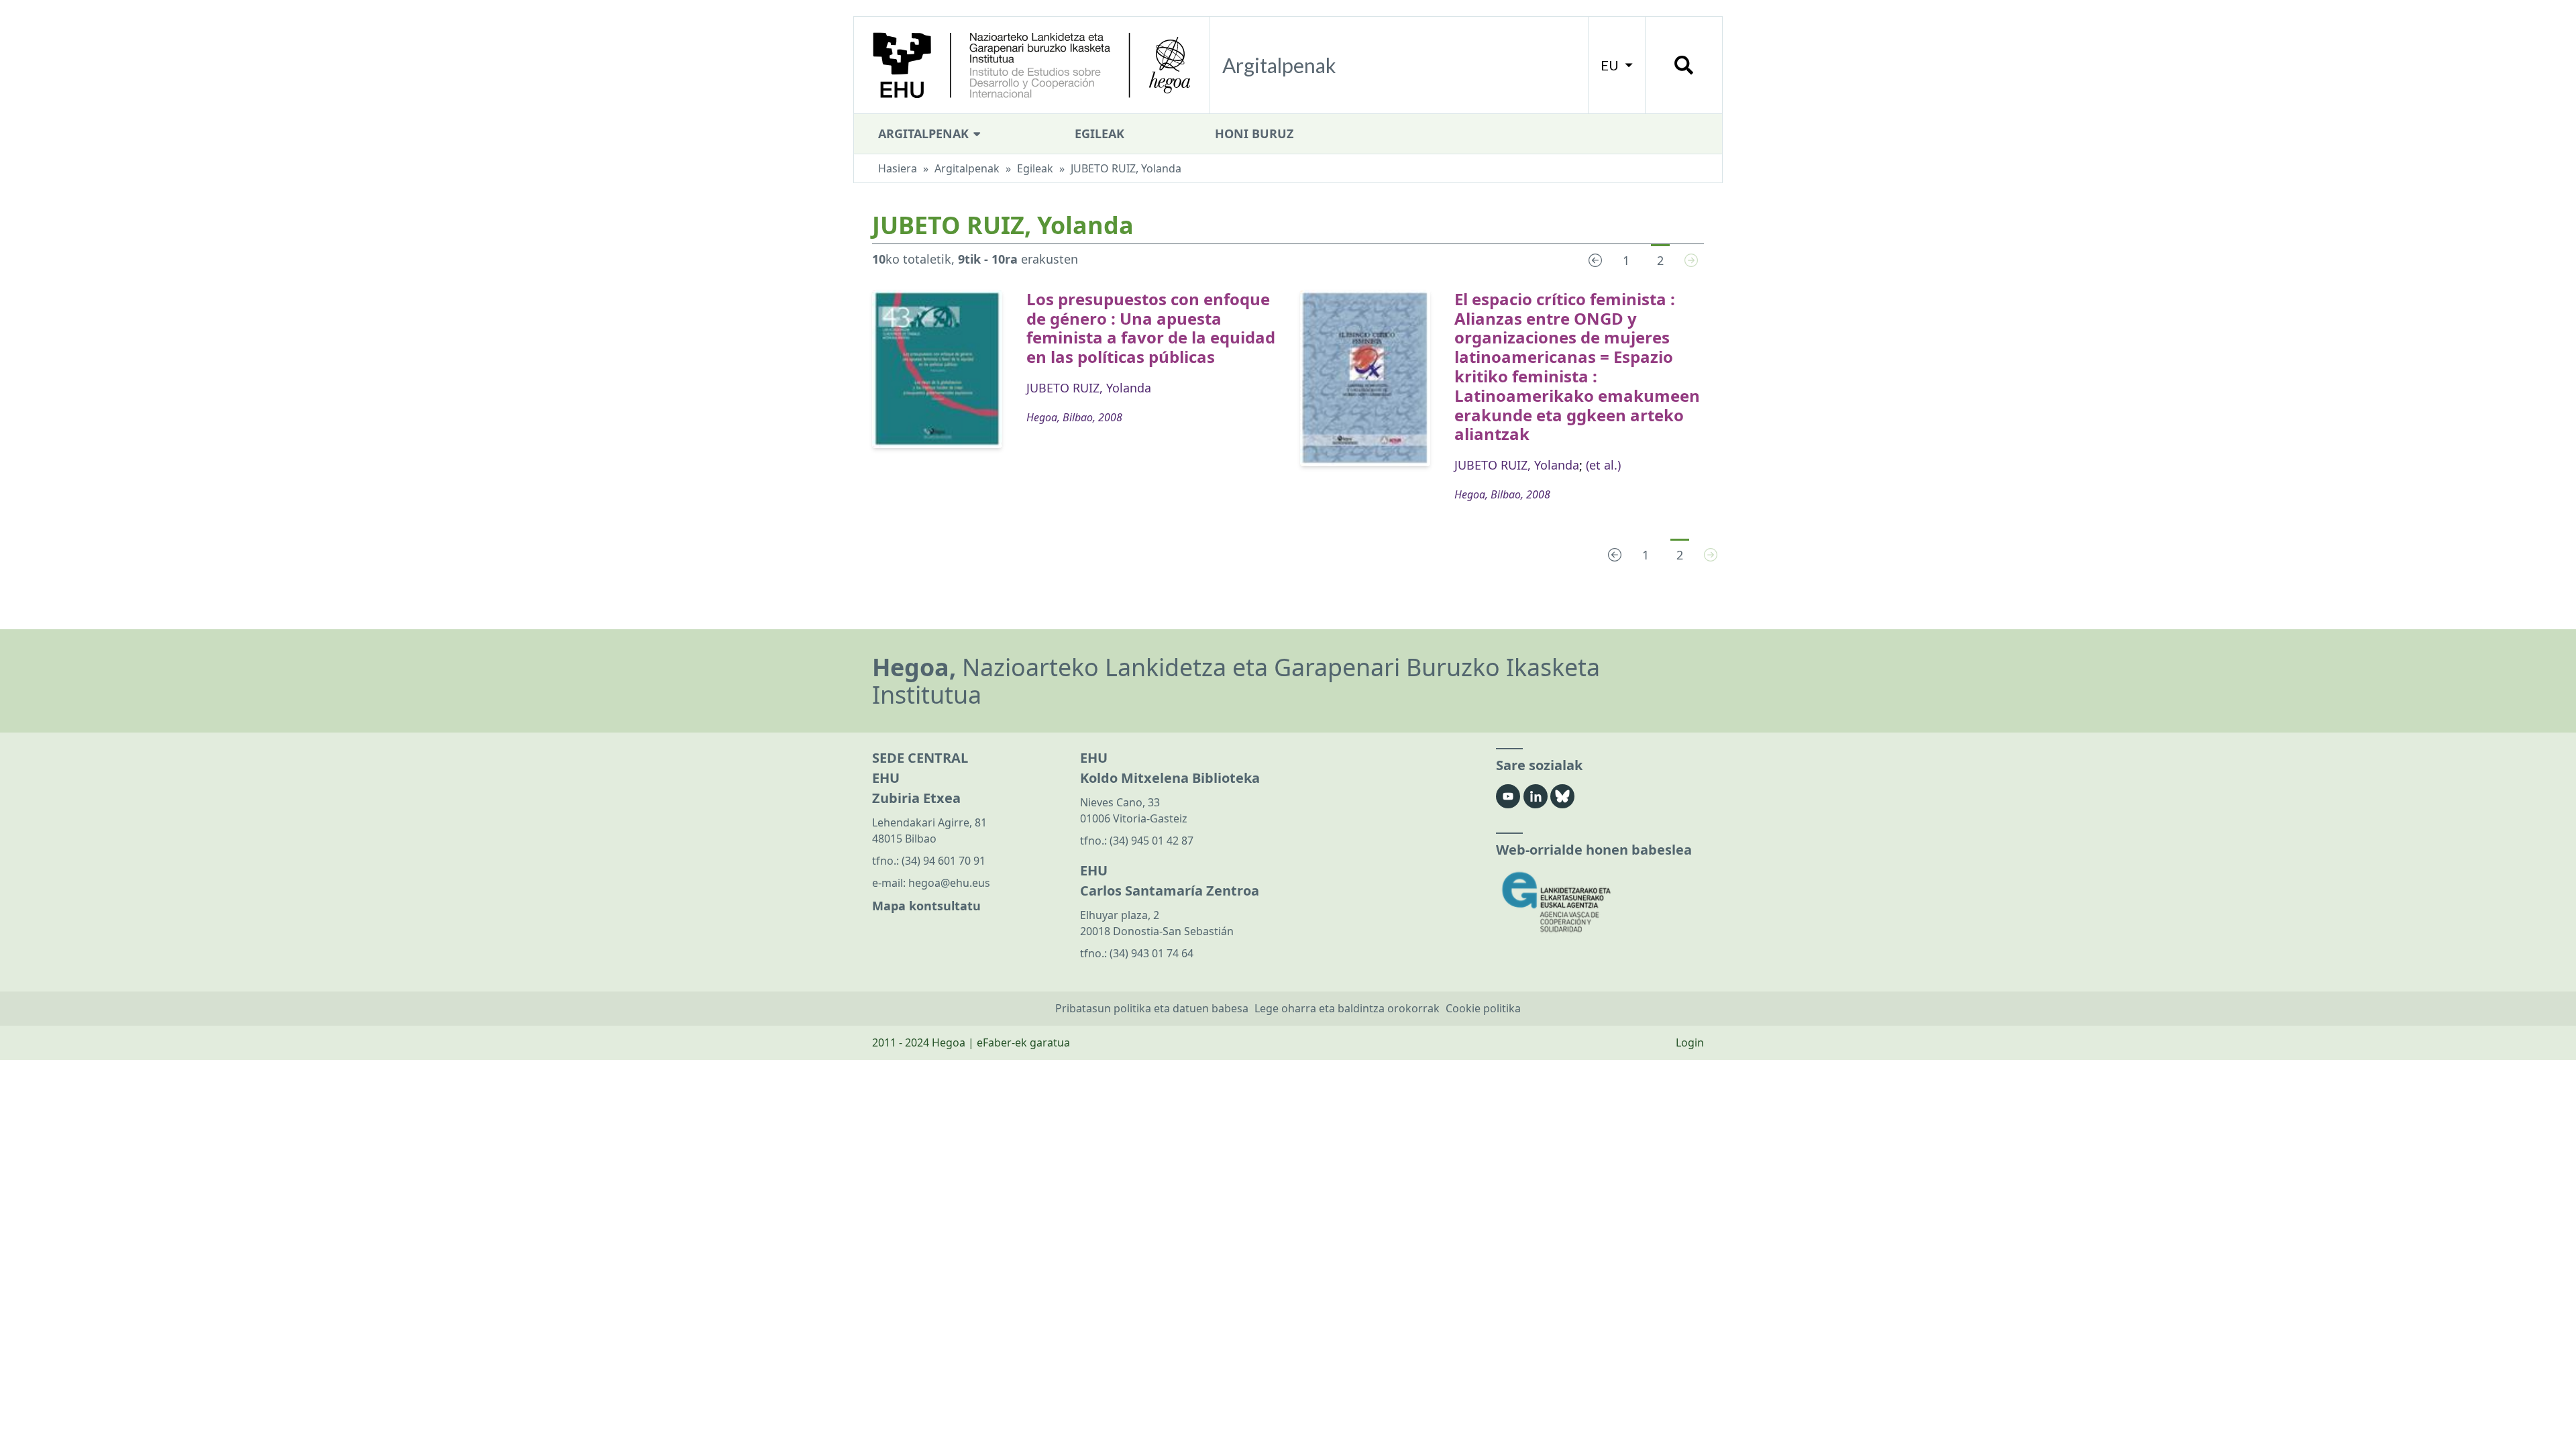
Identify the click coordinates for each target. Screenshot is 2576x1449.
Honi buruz (1254, 133)
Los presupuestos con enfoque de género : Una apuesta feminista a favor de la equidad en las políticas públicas (1151, 328)
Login (1690, 1042)
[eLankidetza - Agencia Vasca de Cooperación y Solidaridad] (1600, 902)
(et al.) (1603, 465)
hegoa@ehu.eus (949, 883)
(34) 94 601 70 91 (944, 861)
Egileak (1099, 133)
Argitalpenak (925, 133)
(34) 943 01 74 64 (1151, 953)
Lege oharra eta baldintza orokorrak (1347, 1008)
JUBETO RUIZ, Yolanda (1089, 388)
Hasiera (898, 168)
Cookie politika (1483, 1008)
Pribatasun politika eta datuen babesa (1152, 1008)
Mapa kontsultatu (926, 906)
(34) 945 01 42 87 (1151, 841)
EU (1611, 65)
